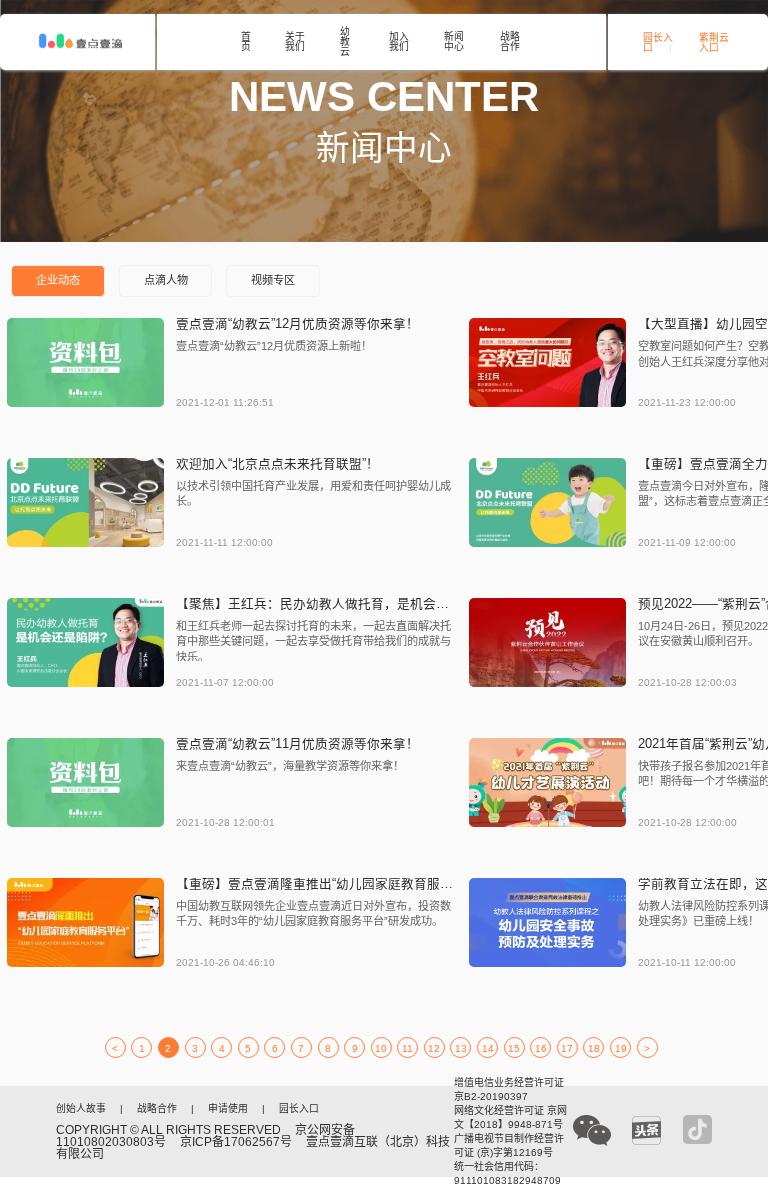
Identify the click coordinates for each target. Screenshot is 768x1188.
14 (488, 1048)
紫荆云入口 (714, 43)
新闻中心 (454, 42)
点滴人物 (166, 280)
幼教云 (345, 41)
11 (407, 1048)
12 (434, 1048)
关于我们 (295, 42)
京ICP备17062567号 (236, 1142)
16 (541, 1048)
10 (381, 1048)
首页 (246, 42)
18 (594, 1048)
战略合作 (510, 42)
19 (621, 1048)
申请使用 (228, 1109)
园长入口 (658, 43)
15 (514, 1048)
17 (567, 1048)
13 (461, 1048)
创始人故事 (81, 1109)
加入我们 (399, 42)
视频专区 (273, 280)
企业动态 (58, 280)
